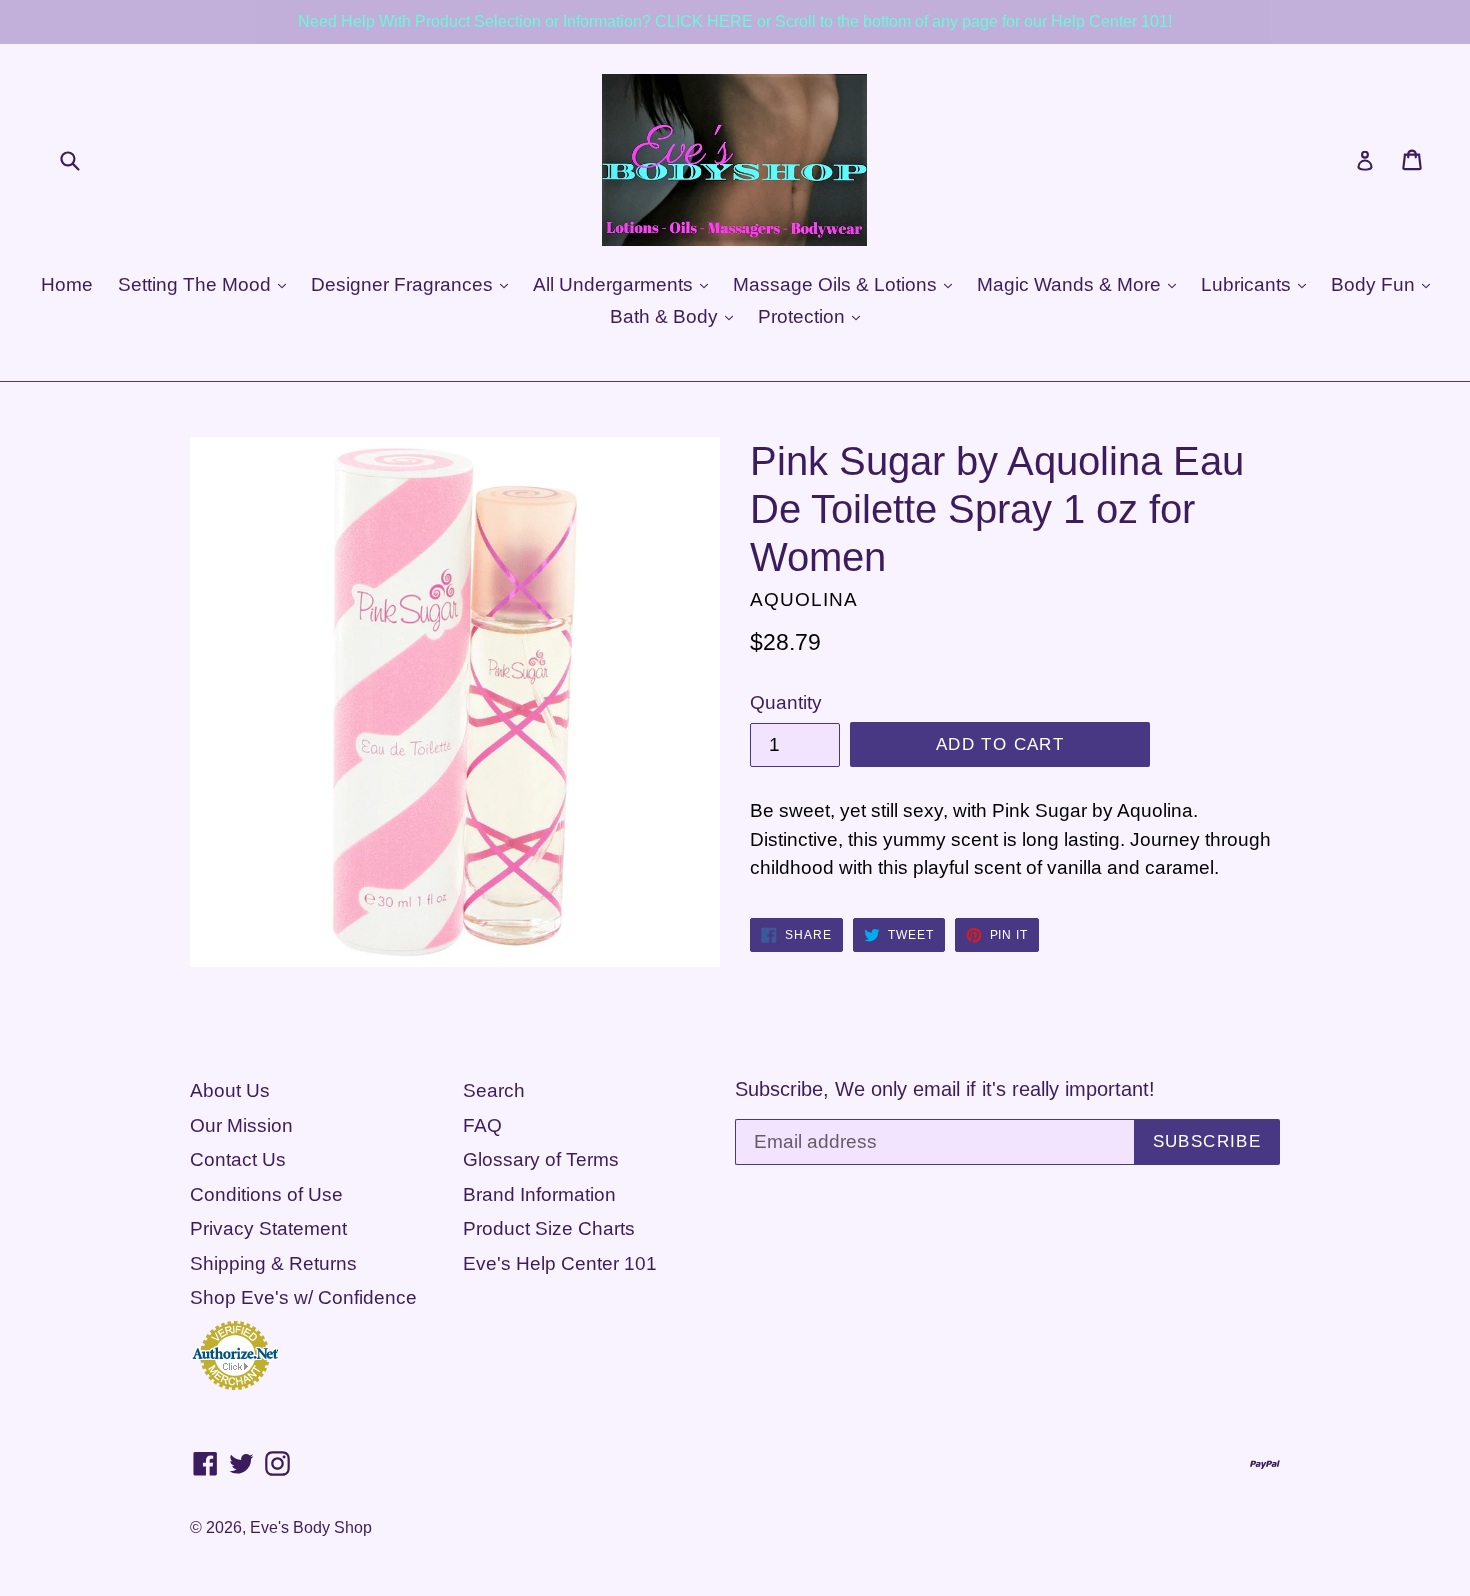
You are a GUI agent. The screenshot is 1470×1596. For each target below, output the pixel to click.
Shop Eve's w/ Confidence (303, 1297)
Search (494, 1090)
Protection (804, 316)
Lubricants (1248, 284)
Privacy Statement (268, 1228)
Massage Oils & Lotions (837, 284)
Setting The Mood (197, 284)
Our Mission (241, 1125)
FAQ (482, 1125)
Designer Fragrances (404, 284)
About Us (230, 1090)
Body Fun (1375, 284)
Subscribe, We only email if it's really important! (945, 1089)
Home (67, 284)
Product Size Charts (549, 1228)
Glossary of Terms (541, 1159)
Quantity (786, 702)
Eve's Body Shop (311, 1527)
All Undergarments (615, 284)
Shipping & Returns (273, 1263)
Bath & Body (666, 316)
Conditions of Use (266, 1194)
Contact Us (238, 1159)
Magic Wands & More (1071, 284)
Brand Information (539, 1194)
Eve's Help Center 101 (560, 1263)
